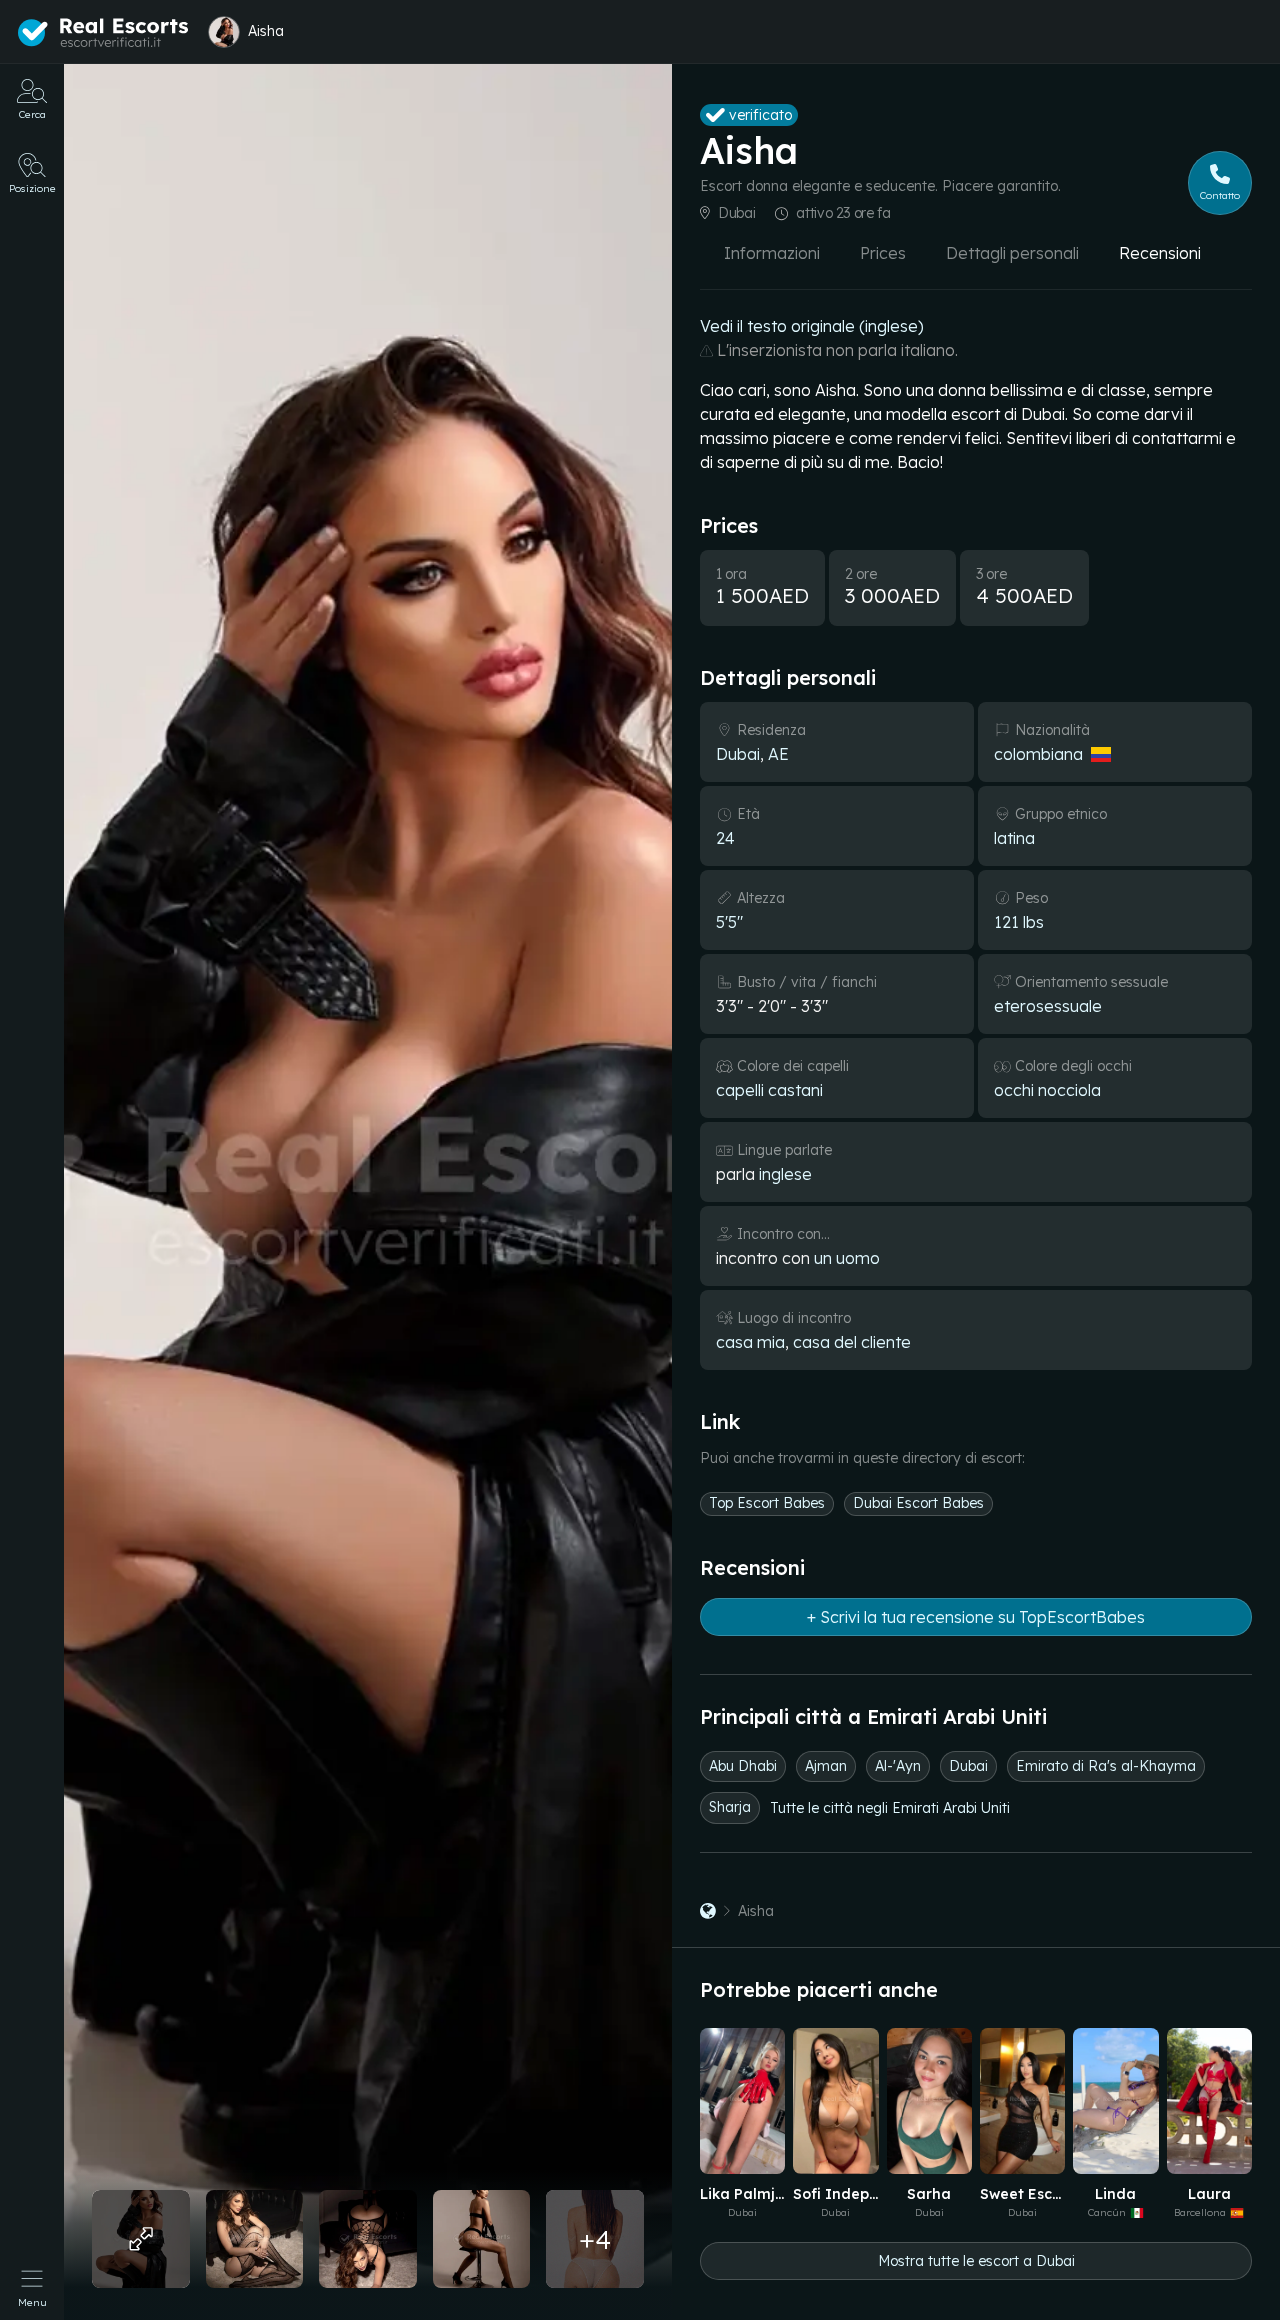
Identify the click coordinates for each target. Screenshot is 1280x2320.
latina (1014, 838)
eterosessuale (1048, 1006)
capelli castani (769, 1090)
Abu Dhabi (743, 1766)
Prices (883, 253)
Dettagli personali (1012, 253)
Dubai (736, 213)
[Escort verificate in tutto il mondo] (103, 33)
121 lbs (1019, 922)
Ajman (826, 1766)
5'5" (729, 922)
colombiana (1038, 754)
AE (778, 754)
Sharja (730, 1807)
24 (725, 838)
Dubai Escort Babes (918, 1503)
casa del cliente (852, 1342)
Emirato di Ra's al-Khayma (1106, 1766)
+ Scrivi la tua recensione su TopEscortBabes (976, 1617)
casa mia (750, 1342)
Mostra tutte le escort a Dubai (976, 2261)
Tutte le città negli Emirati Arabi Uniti (890, 1808)
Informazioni (772, 253)
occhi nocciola (1047, 1090)
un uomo (847, 1258)
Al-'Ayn (898, 1766)
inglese (785, 1174)
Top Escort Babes (767, 1503)
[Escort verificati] (708, 1911)
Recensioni (1160, 253)
